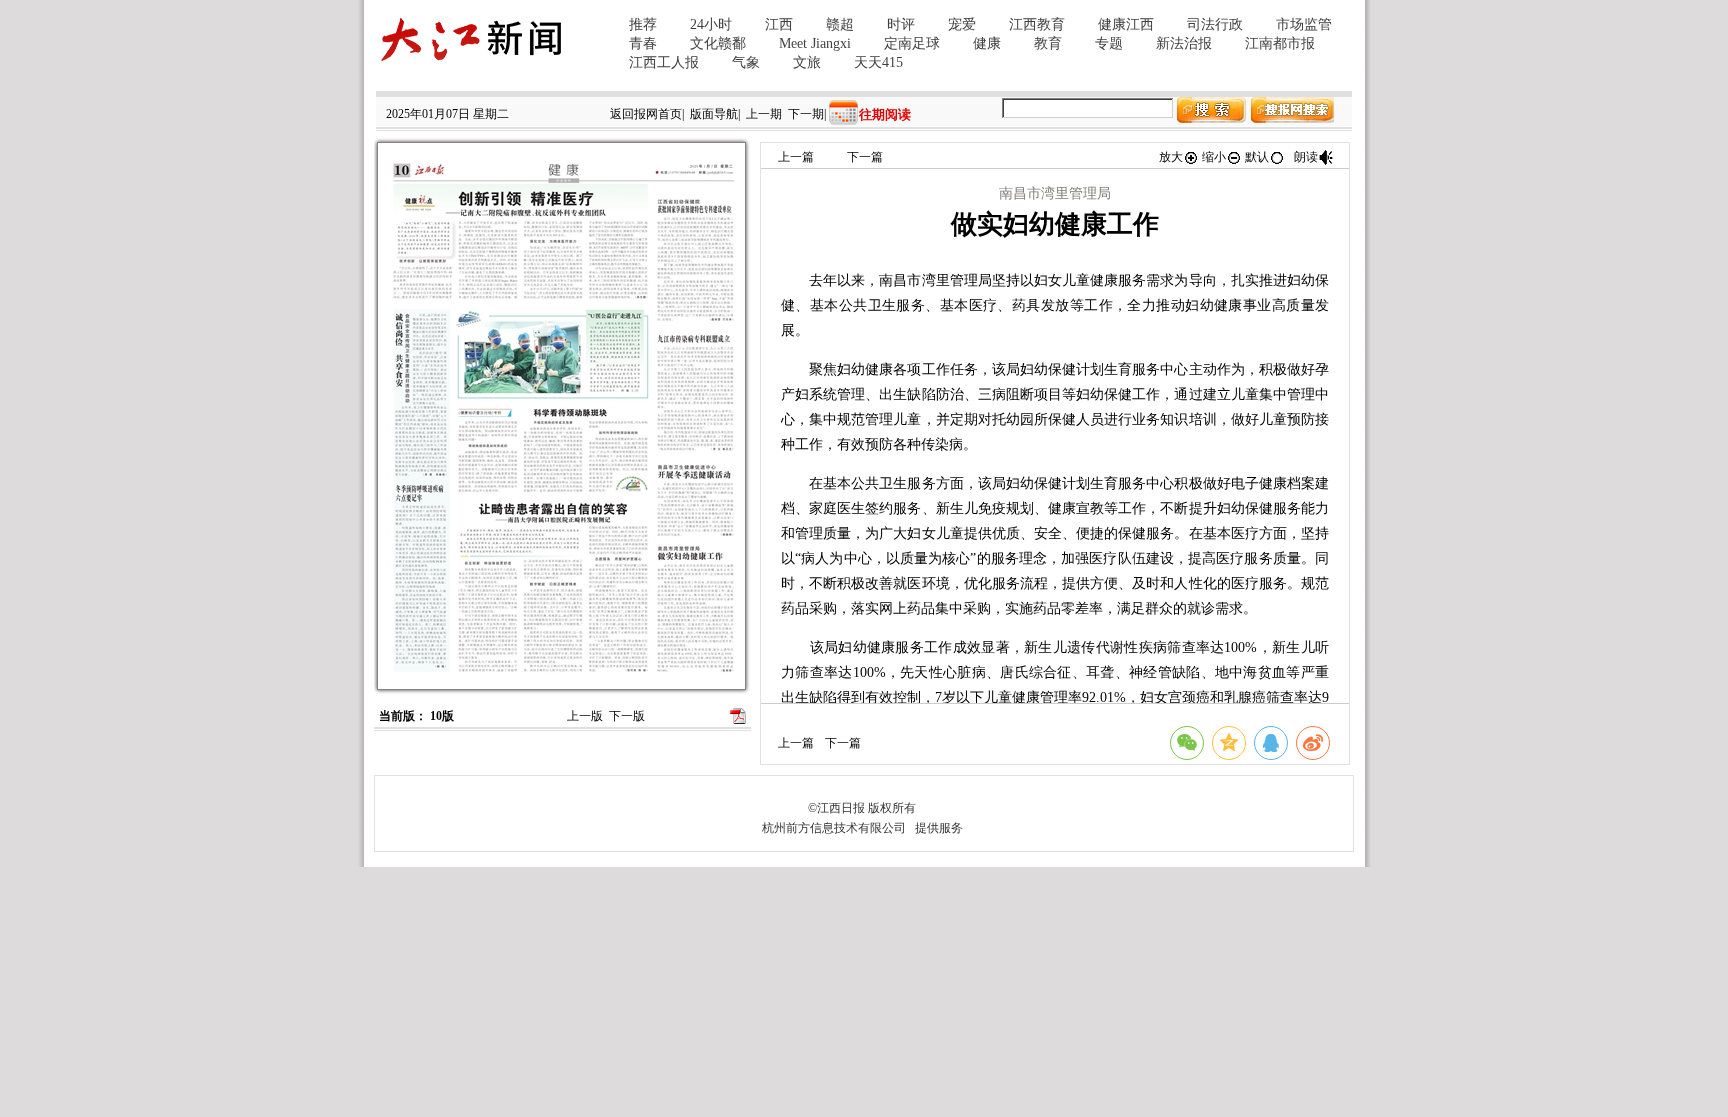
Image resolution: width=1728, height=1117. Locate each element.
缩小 (1214, 157)
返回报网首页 (646, 114)
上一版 (585, 716)
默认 (1257, 157)
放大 (1171, 157)
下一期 (806, 114)
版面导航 (714, 114)
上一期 (764, 114)
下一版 (627, 716)
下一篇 (865, 157)
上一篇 (796, 157)
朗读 (1306, 157)
